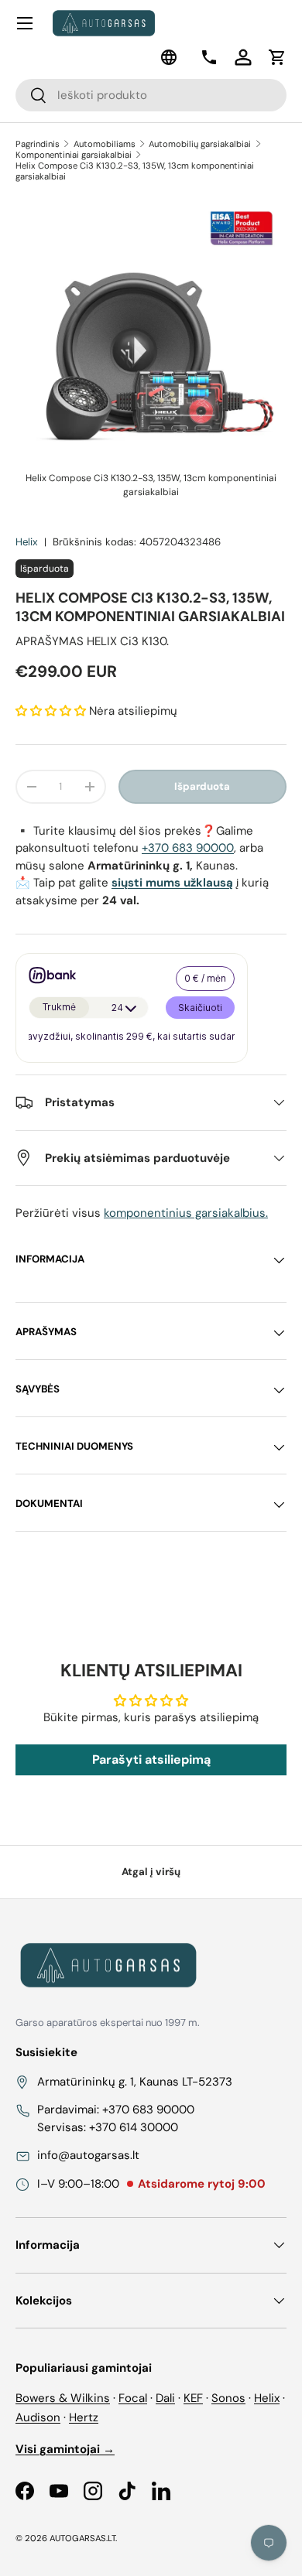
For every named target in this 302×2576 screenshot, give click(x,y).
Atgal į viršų (151, 1872)
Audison (38, 2417)
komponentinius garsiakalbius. (186, 1213)
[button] (277, 57)
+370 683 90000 (188, 848)
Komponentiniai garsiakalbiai (74, 155)
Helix (27, 542)
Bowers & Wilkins (63, 2398)
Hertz (84, 2417)
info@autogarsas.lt (88, 2155)
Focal (133, 2398)
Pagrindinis (38, 144)
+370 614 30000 (134, 2127)
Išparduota (202, 786)
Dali (165, 2398)
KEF (193, 2398)
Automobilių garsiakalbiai (200, 144)
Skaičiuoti (200, 1008)
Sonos (228, 2398)
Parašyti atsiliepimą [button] (151, 1759)
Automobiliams (105, 144)
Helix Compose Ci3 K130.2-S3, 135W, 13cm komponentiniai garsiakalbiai (135, 171)
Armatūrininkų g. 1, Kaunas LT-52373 (135, 2082)
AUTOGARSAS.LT (82, 2538)
